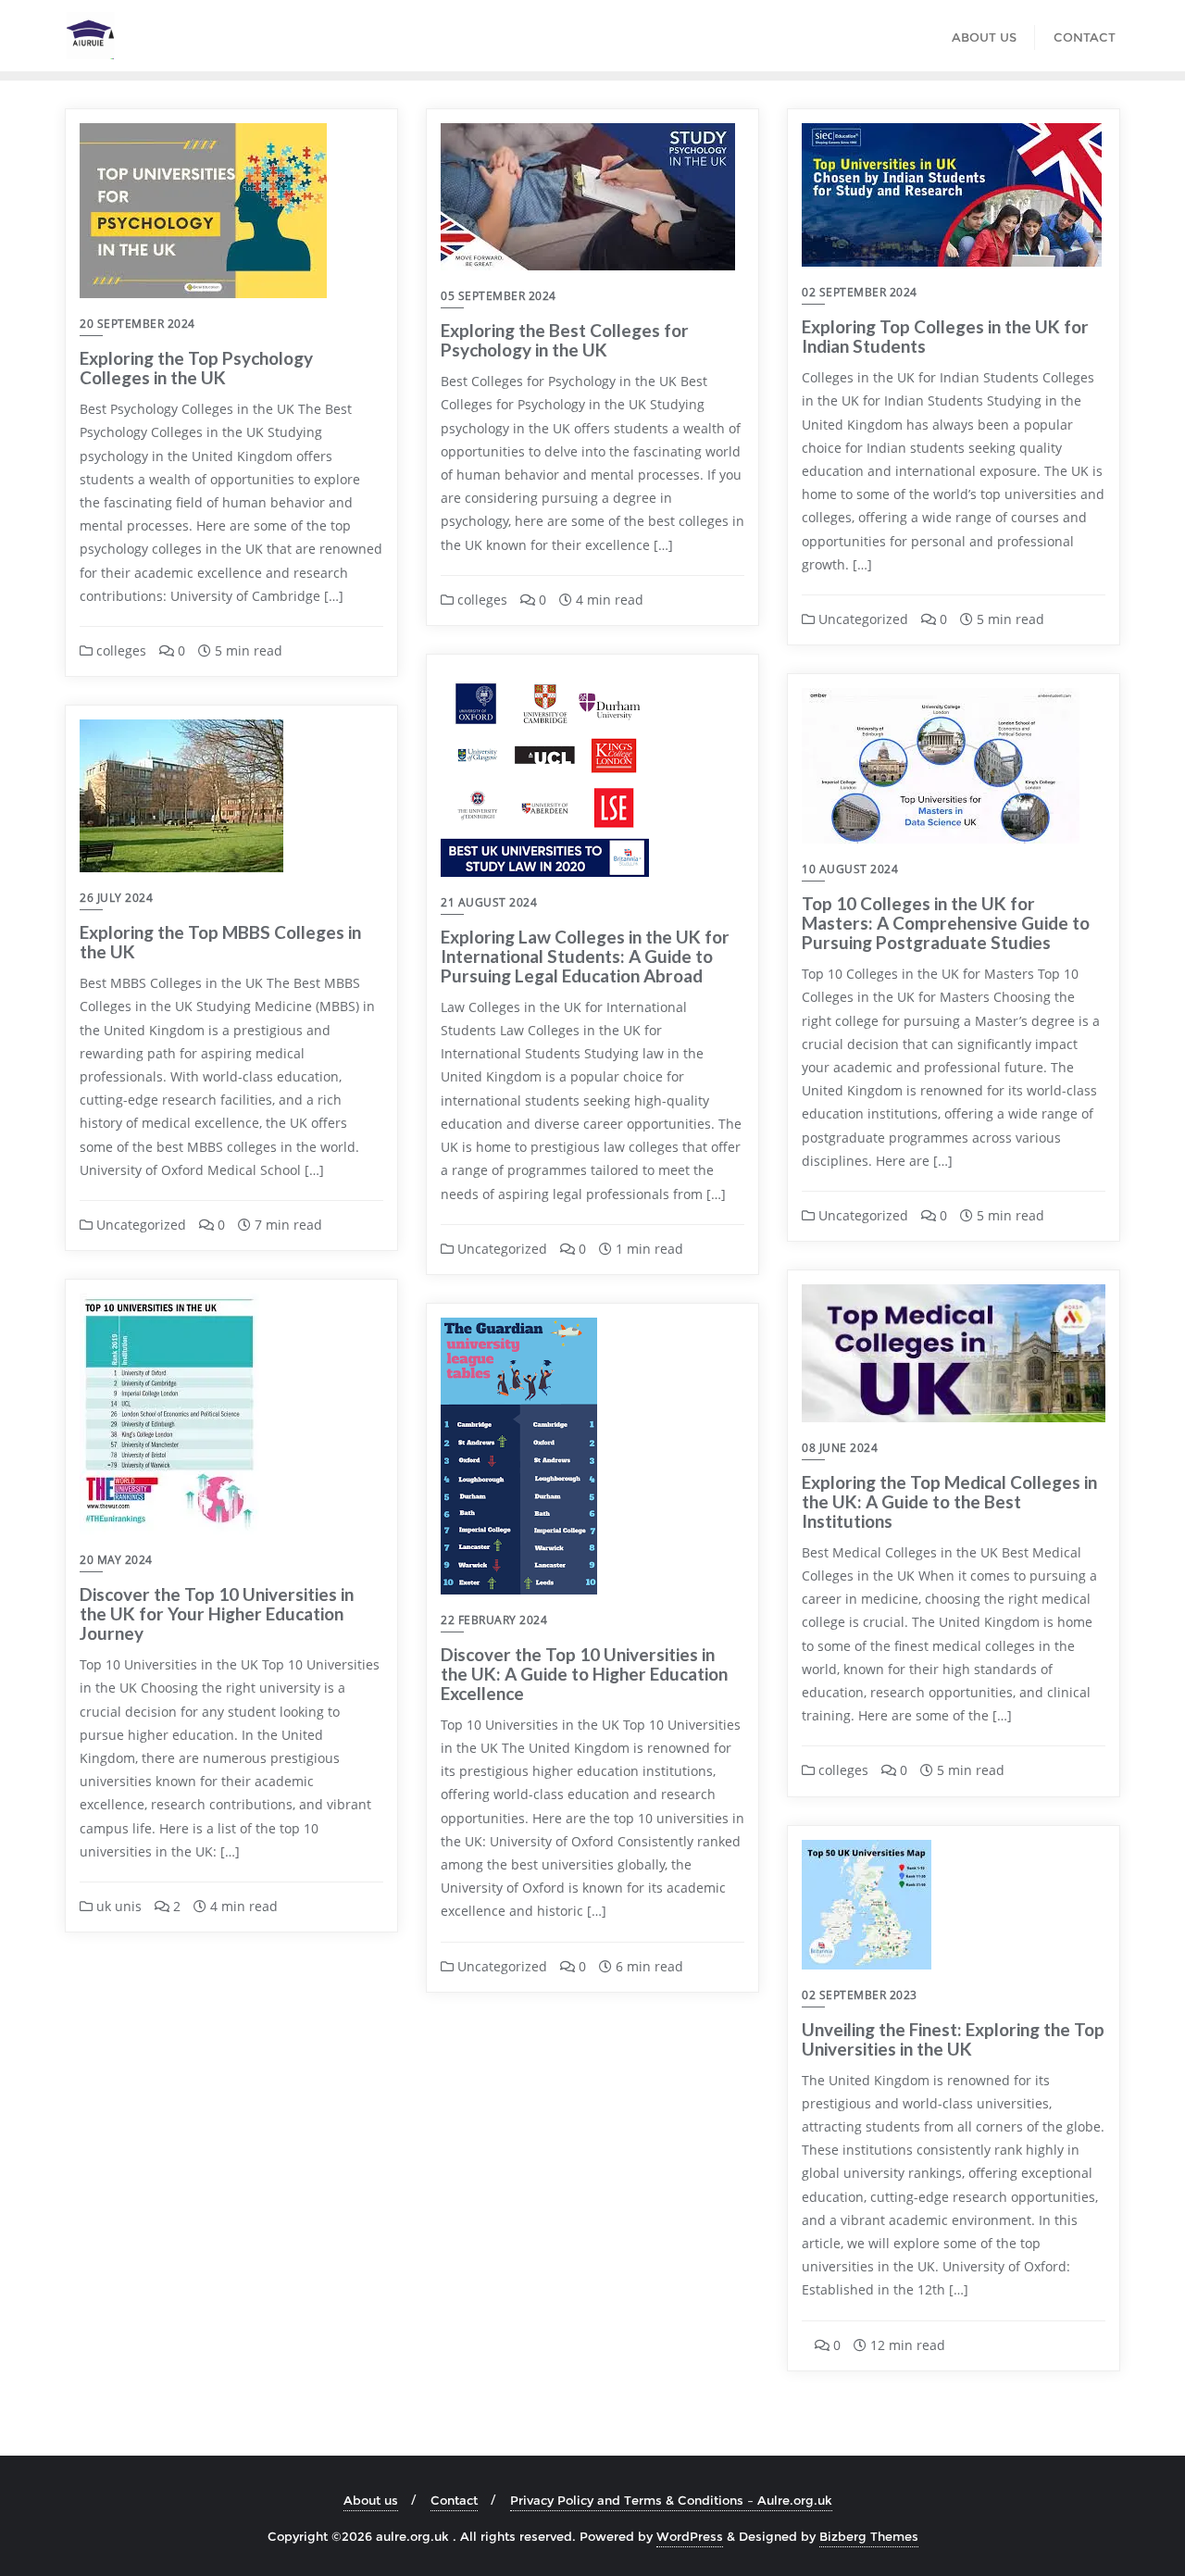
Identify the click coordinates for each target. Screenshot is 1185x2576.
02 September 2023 (860, 1995)
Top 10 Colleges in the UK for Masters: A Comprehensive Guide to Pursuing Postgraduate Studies (946, 923)
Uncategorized (861, 619)
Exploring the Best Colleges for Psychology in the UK (565, 340)
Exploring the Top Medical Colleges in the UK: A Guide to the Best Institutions (949, 1501)
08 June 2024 (840, 1448)
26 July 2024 (116, 898)
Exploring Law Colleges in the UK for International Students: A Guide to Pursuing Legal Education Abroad (585, 956)
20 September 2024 (137, 324)
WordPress (690, 2536)
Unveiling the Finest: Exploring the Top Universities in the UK (953, 2039)
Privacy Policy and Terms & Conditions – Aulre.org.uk (671, 2500)
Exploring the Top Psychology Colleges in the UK (196, 368)
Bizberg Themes (869, 2536)
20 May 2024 (116, 1560)
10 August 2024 (850, 869)
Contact (454, 2500)
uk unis (117, 1906)
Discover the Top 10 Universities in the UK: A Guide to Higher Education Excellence (584, 1674)
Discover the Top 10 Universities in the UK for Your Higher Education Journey (217, 1613)
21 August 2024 (489, 902)
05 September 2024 (499, 296)
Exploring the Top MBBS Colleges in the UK (220, 942)
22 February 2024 (494, 1620)
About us (371, 2500)
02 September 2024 (860, 292)
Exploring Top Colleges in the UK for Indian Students (945, 336)
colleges (119, 650)
